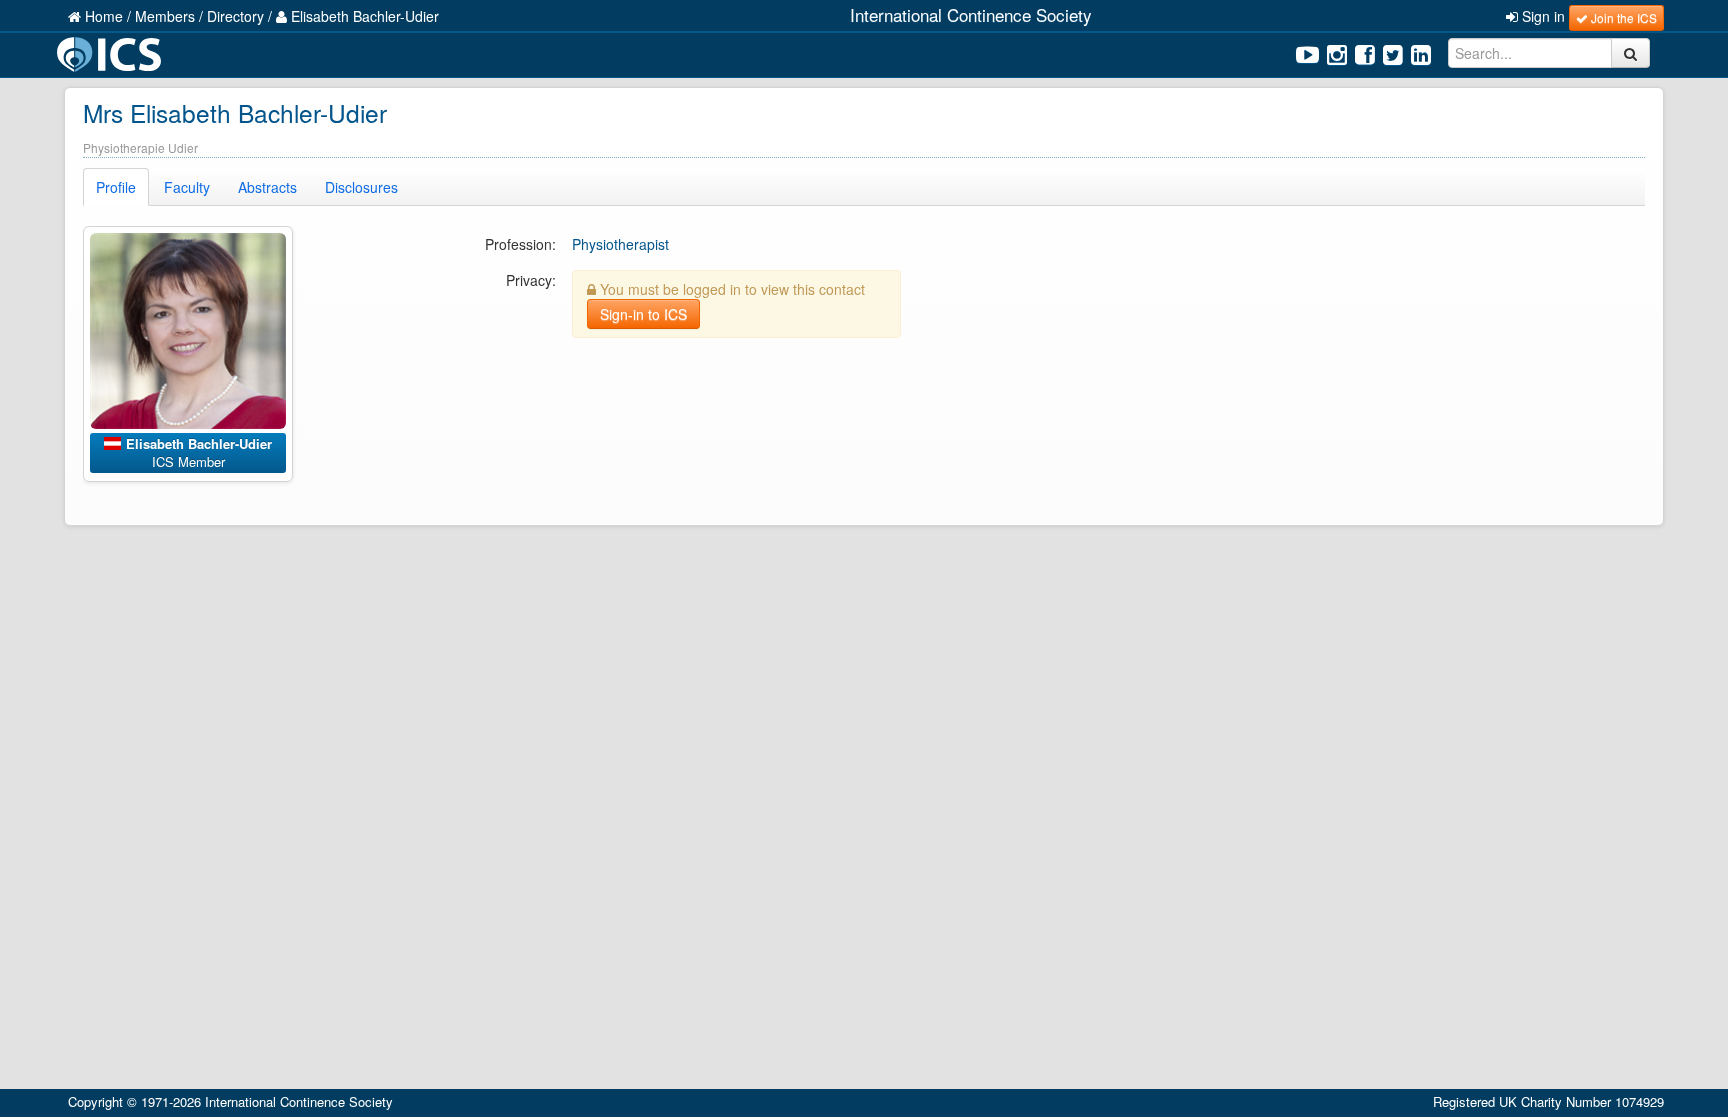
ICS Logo (112, 54)
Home (102, 16)
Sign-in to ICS (643, 314)
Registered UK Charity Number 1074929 (1548, 1101)
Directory (235, 16)
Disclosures (361, 187)
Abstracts (267, 187)
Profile (116, 187)
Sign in (1541, 16)
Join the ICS (1622, 17)
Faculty (187, 187)
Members (165, 16)
